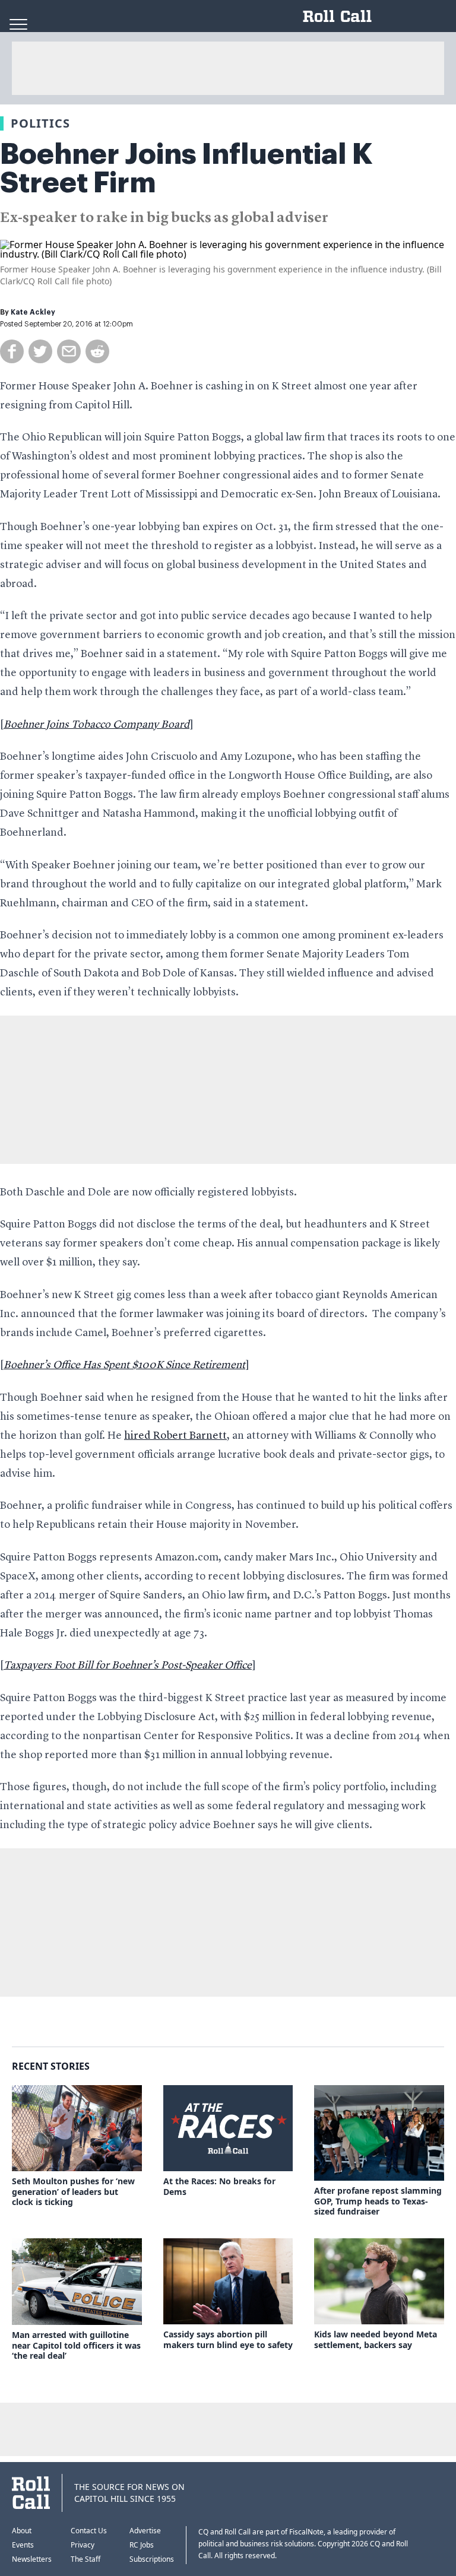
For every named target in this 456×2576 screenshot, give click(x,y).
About (22, 2531)
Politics (40, 123)
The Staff (85, 2559)
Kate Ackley (33, 312)
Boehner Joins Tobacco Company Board (96, 725)
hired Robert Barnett (175, 1436)
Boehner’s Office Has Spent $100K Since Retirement (124, 1365)
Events (23, 2545)
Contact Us (89, 2531)
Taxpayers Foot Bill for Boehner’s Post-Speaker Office (128, 1665)
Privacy (83, 2545)
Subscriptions (152, 2559)
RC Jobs (142, 2545)
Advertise (145, 2531)
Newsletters (32, 2559)
